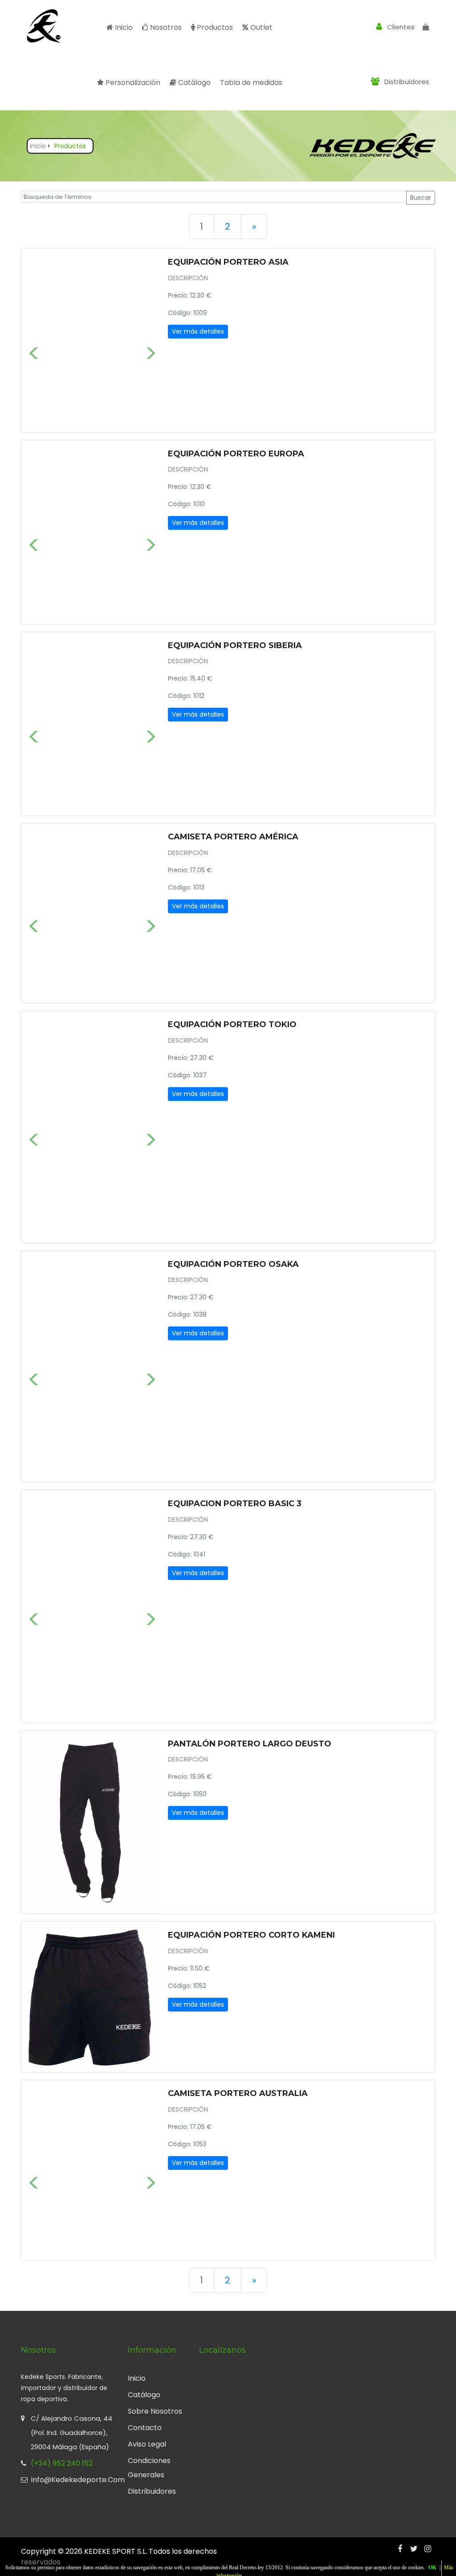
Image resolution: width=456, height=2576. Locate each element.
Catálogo (193, 83)
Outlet (261, 27)
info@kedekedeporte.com (73, 2480)
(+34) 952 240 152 (62, 2463)
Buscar (421, 198)
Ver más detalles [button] (198, 331)
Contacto (145, 2428)
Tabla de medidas (251, 83)
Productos (214, 27)
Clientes (400, 27)
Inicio (124, 27)
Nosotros (166, 27)
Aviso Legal (147, 2444)
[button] (32, 341)
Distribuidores (406, 82)
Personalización (133, 83)
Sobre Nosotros (155, 2411)
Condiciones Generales (149, 2468)
